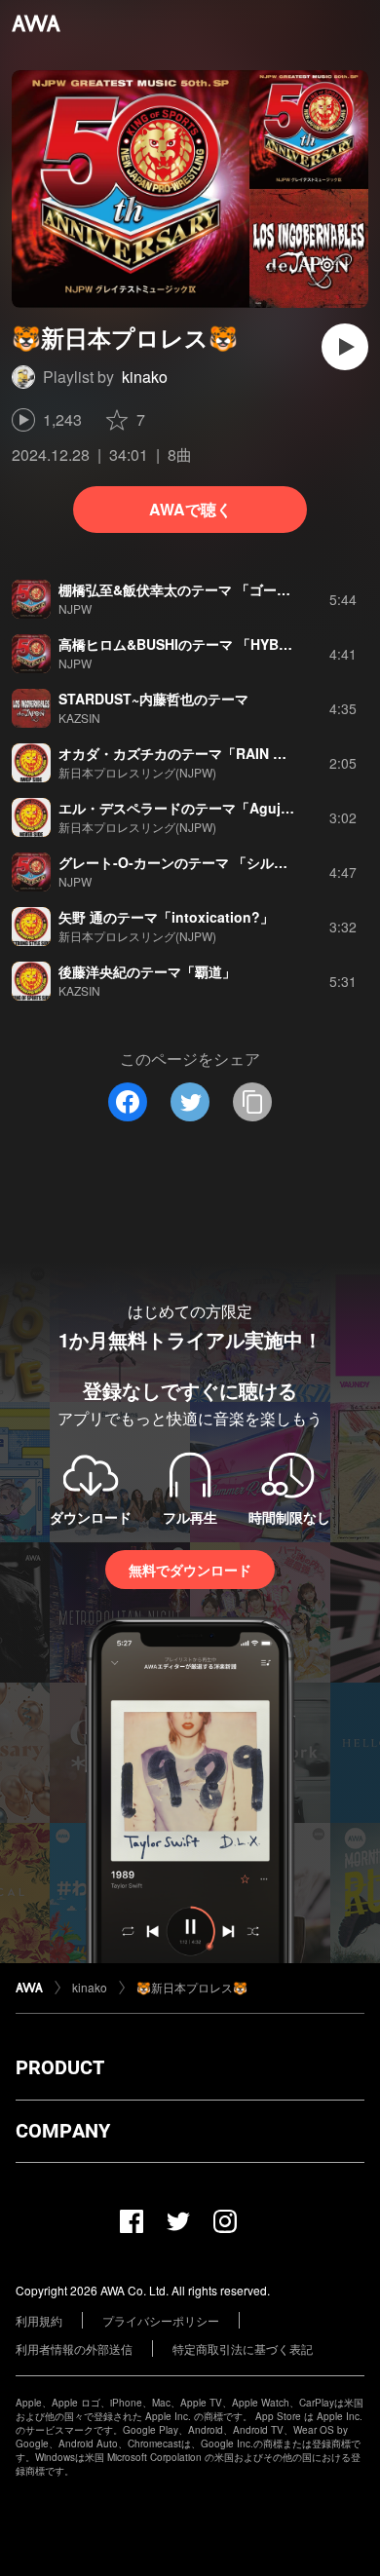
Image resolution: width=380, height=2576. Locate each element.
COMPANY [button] (63, 2131)
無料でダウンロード (190, 1570)
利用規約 (39, 2320)
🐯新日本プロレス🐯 (192, 1987)
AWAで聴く (190, 509)
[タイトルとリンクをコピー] (252, 1102)
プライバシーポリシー (161, 2320)
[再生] (345, 347)
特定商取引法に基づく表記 (243, 2349)
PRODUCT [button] (60, 2067)
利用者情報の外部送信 (74, 2349)
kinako (145, 377)
